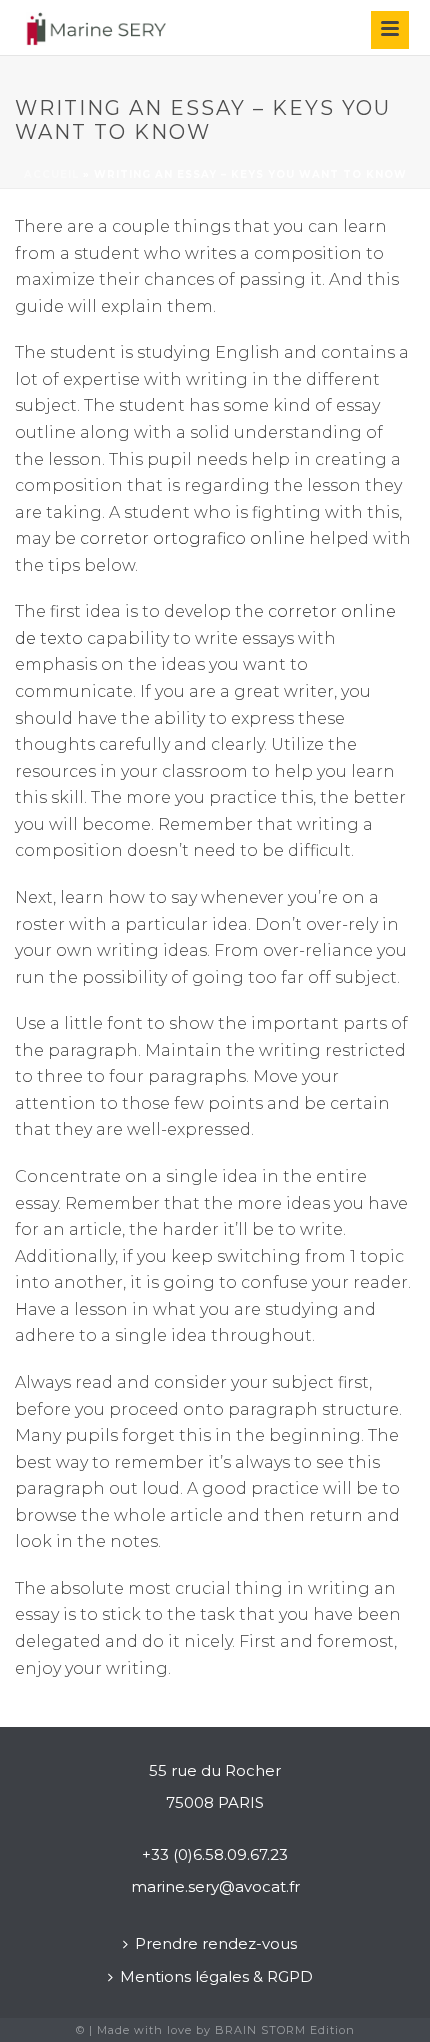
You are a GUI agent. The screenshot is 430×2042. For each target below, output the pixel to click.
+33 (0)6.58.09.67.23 (215, 1854)
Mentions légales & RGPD (216, 1976)
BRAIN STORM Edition (285, 2030)
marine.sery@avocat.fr (215, 1886)
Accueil (51, 174)
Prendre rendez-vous (216, 1943)
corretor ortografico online (192, 538)
